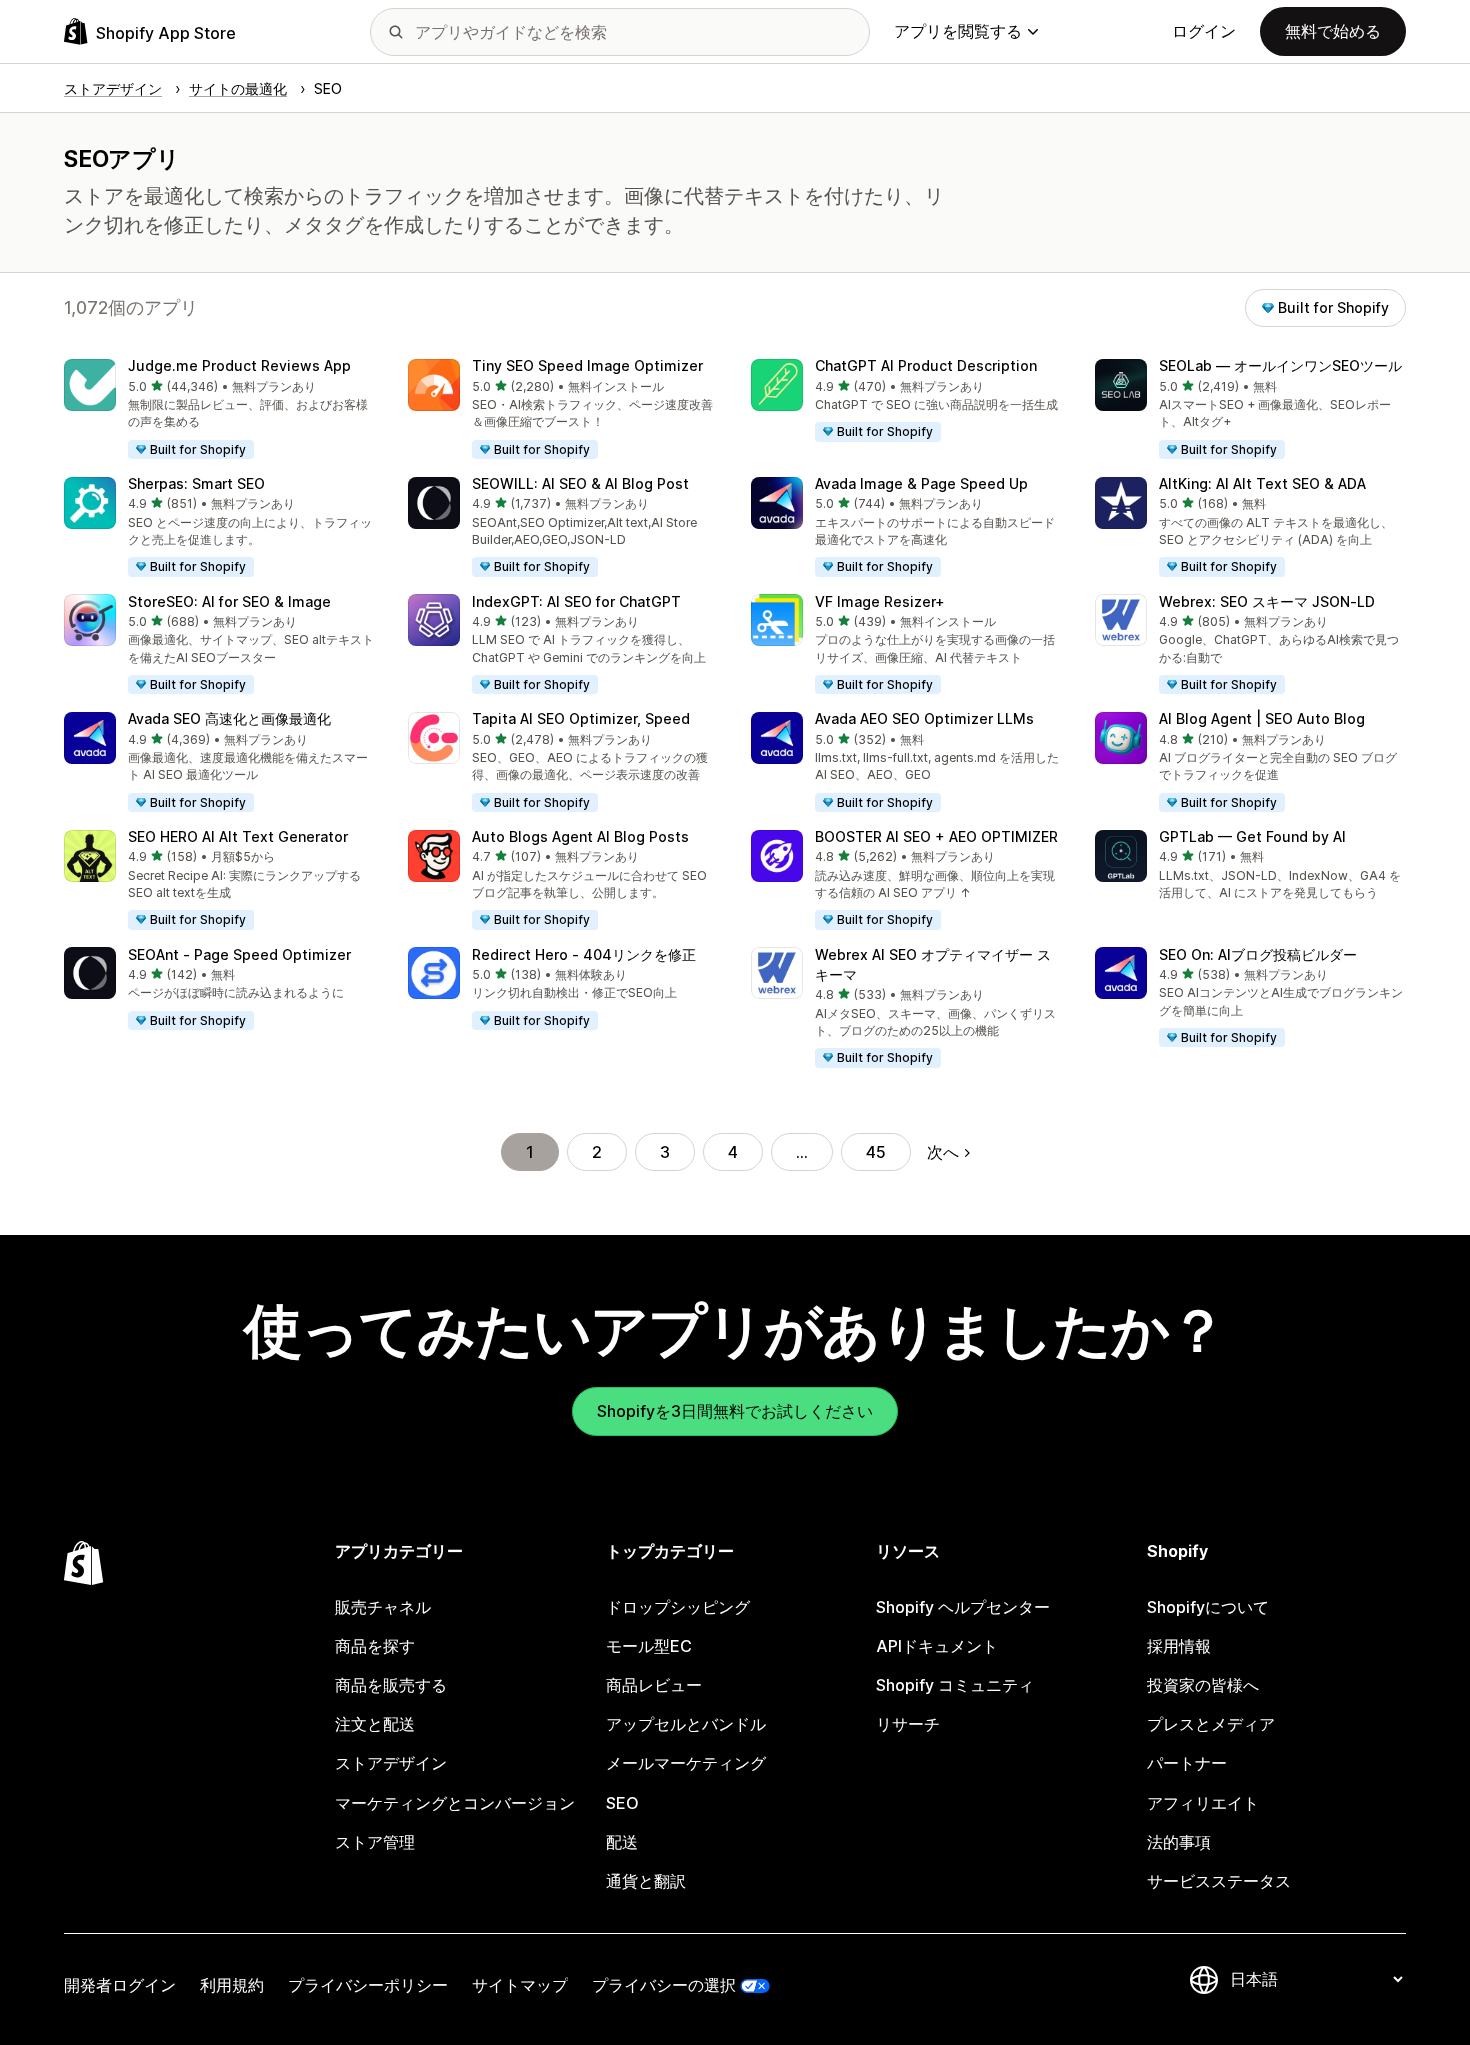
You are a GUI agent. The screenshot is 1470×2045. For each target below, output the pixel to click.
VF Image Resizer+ (880, 601)
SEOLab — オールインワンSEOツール (1280, 365)
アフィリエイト (1203, 1803)
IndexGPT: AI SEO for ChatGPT (576, 601)
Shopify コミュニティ (955, 1685)
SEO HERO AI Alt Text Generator (238, 836)
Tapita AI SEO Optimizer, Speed (581, 718)
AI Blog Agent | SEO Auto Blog (1262, 718)
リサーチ (908, 1724)
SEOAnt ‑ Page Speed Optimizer (239, 954)
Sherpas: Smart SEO (196, 483)
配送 (622, 1842)
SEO (622, 1803)
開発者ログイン (120, 1985)
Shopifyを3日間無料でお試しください (735, 1411)
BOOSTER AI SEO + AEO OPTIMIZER (936, 836)
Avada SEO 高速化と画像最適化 (229, 718)
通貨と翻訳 (646, 1881)
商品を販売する (391, 1685)
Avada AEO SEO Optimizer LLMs (924, 718)
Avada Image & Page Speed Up (921, 483)
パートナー (1187, 1763)
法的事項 (1179, 1842)
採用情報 (1179, 1646)
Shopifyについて (1208, 1607)
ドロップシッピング (678, 1607)
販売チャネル (383, 1607)
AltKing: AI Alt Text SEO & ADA (1262, 483)
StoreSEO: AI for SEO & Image (229, 601)
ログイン (1204, 31)
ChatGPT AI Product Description (926, 365)
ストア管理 (375, 1842)
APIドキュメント (937, 1646)
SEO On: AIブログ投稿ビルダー (1258, 954)
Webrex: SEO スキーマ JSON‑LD (1267, 601)
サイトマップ (520, 1985)
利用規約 (232, 1985)
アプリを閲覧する (958, 31)
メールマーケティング (686, 1763)
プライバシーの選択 (664, 1985)
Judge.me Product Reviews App (239, 365)
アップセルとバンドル (686, 1724)
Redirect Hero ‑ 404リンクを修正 (584, 954)
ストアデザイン (391, 1763)
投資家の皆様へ (1203, 1685)
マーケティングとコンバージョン (455, 1803)
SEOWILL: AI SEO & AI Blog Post (580, 483)
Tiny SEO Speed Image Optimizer (587, 365)
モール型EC (649, 1646)
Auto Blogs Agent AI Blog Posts (580, 836)
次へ (943, 1152)
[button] (220, 410)
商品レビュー (654, 1685)
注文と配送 (375, 1724)
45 (876, 1152)
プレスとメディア (1211, 1724)
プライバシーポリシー (368, 1985)
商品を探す (375, 1646)
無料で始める (1333, 31)
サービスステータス (1219, 1881)
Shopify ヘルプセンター (963, 1607)
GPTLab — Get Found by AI (1252, 836)
